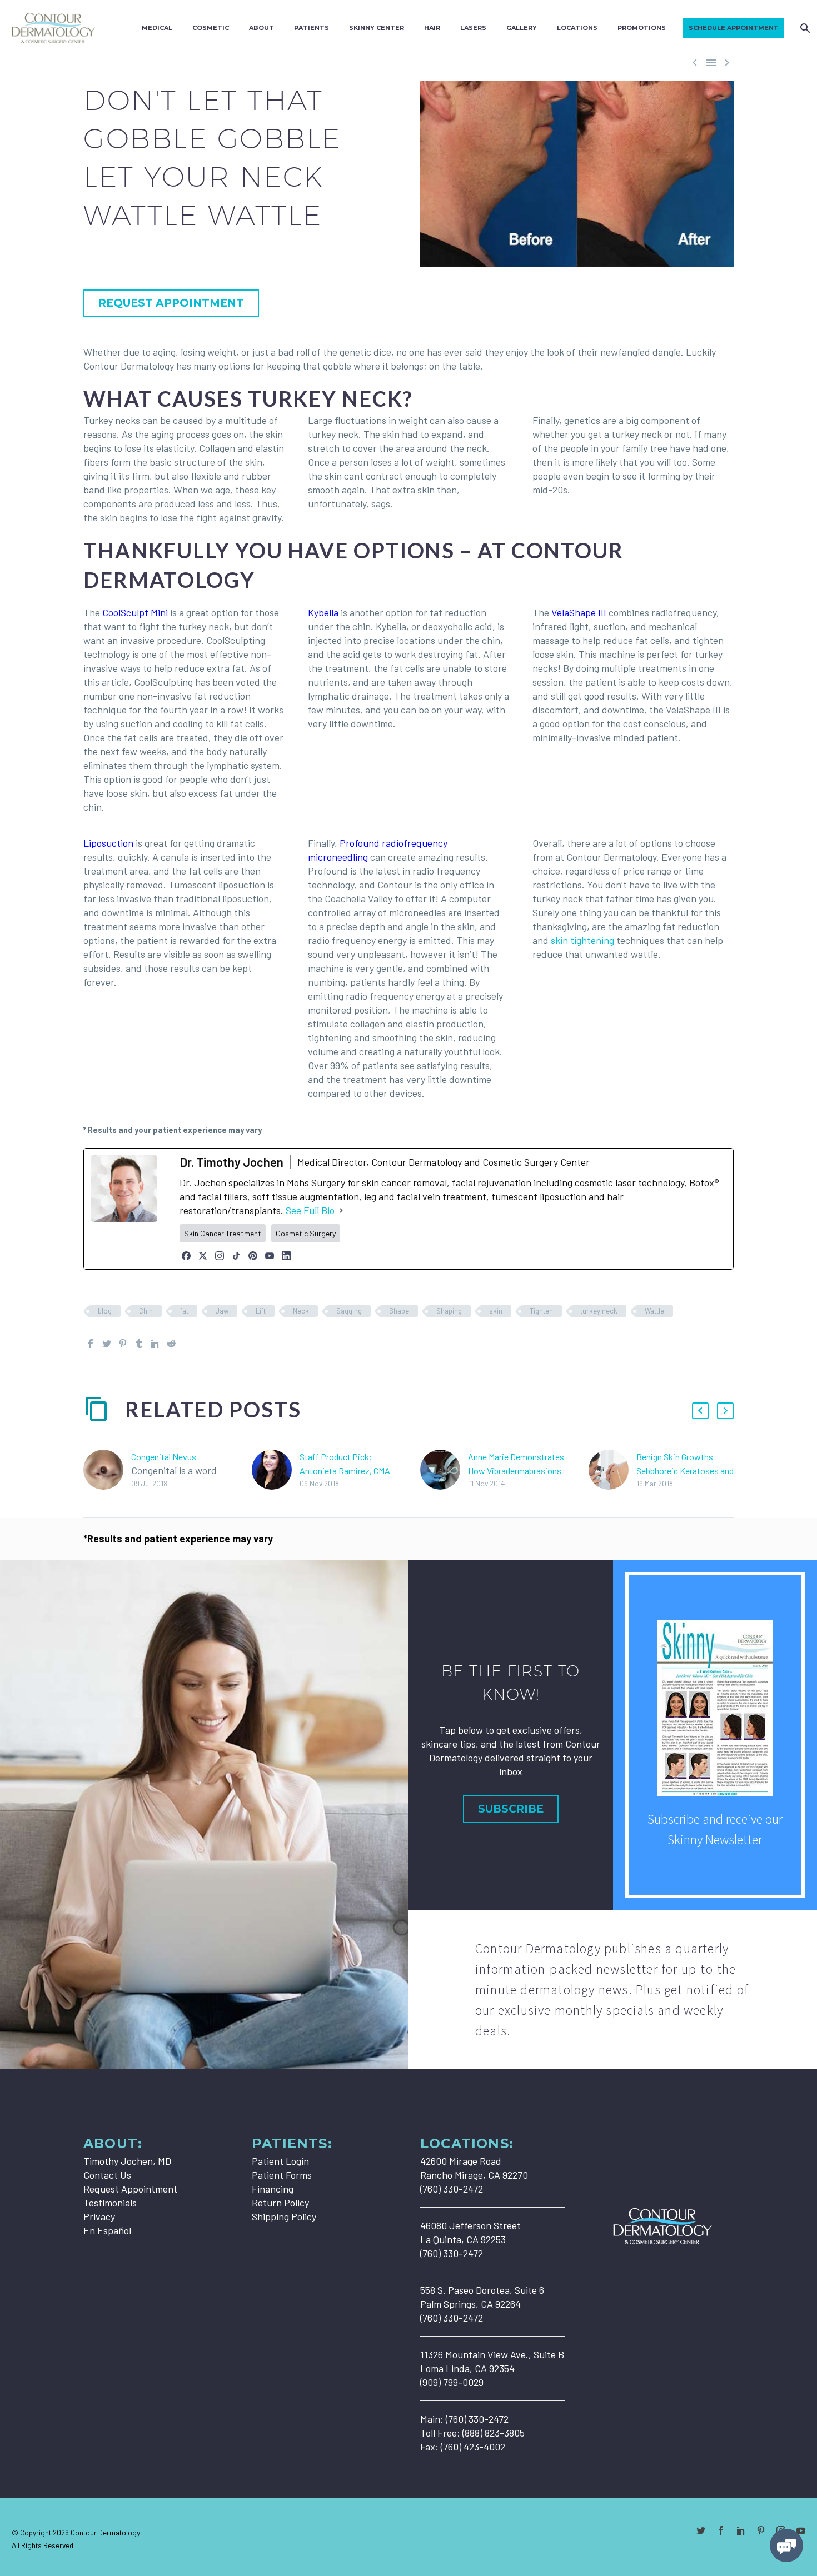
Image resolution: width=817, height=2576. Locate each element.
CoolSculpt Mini (135, 612)
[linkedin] (741, 2530)
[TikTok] (236, 1256)
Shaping (449, 1311)
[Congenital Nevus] (107, 1470)
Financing (273, 2189)
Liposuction (108, 843)
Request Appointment (130, 2189)
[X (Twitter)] (203, 1256)
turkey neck (599, 1311)
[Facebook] (186, 1256)
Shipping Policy (284, 2216)
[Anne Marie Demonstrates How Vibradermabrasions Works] (444, 1470)
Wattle (654, 1311)
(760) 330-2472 (477, 2419)
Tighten (541, 1311)
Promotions (642, 28)
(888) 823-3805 (494, 2433)
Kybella (323, 612)
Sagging (349, 1311)
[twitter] (701, 2530)
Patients (312, 28)
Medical (157, 28)
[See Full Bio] (341, 1210)
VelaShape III (579, 612)
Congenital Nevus (164, 1457)
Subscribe (511, 1809)
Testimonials (110, 2203)
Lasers (473, 28)
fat (184, 1311)
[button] (700, 1411)
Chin (146, 1311)
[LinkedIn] (286, 1256)
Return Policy (280, 2203)
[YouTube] (270, 1256)
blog (105, 1311)
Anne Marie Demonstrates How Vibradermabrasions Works (516, 1471)
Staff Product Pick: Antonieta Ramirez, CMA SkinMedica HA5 (345, 1471)
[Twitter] (107, 1344)
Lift (261, 1311)
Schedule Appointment (734, 28)
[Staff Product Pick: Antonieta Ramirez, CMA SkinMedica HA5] (276, 1470)
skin (496, 1311)
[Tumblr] (139, 1344)
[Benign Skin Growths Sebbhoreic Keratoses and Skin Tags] (612, 1470)
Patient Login (280, 2161)
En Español (107, 2230)
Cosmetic (211, 28)
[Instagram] (220, 1256)
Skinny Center (377, 28)
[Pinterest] (253, 1256)
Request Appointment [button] (171, 303)
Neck (301, 1311)
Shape (399, 1311)
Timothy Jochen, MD (127, 2161)
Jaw (222, 1311)
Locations (577, 28)
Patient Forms (282, 2175)
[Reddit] (171, 1344)
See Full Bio (310, 1210)
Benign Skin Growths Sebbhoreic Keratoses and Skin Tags (685, 1471)
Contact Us (107, 2175)
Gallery (522, 28)
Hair (432, 28)
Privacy (99, 2216)
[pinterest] (761, 2530)
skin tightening (582, 940)
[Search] (804, 28)
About (261, 28)
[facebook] (721, 2530)
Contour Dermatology (105, 2532)
